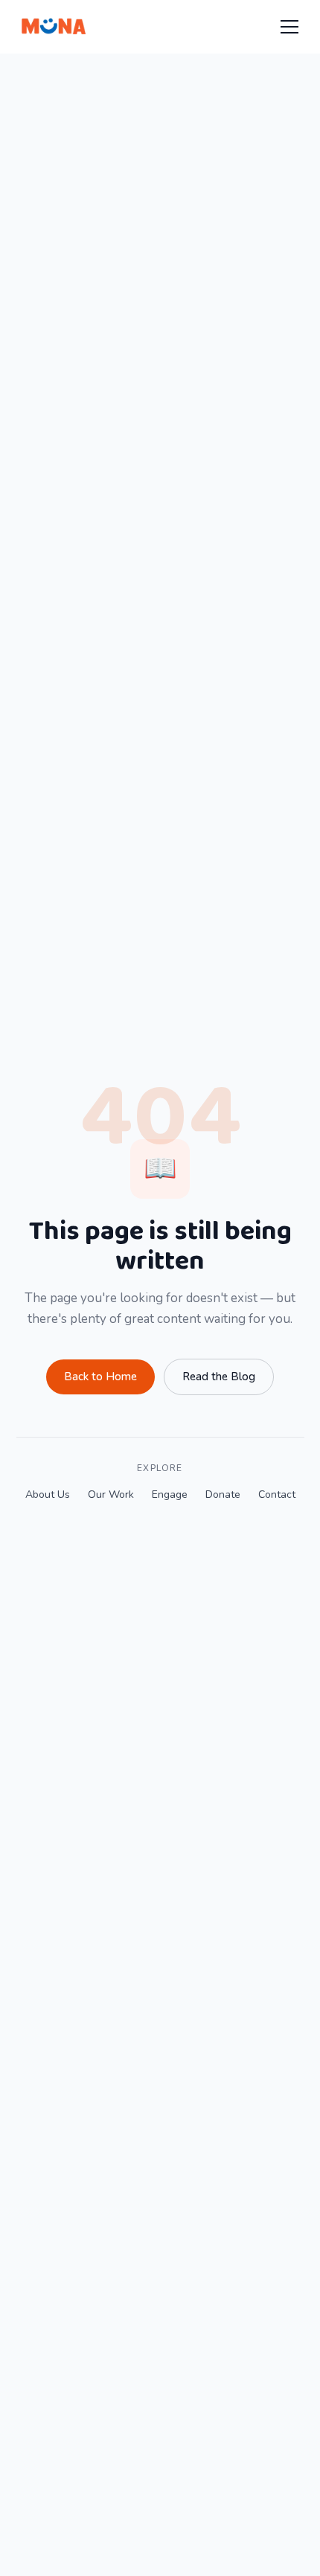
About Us (48, 1494)
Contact (277, 1494)
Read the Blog (219, 1377)
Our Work (111, 1494)
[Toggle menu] (289, 27)
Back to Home (100, 1377)
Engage (170, 1494)
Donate (223, 1494)
